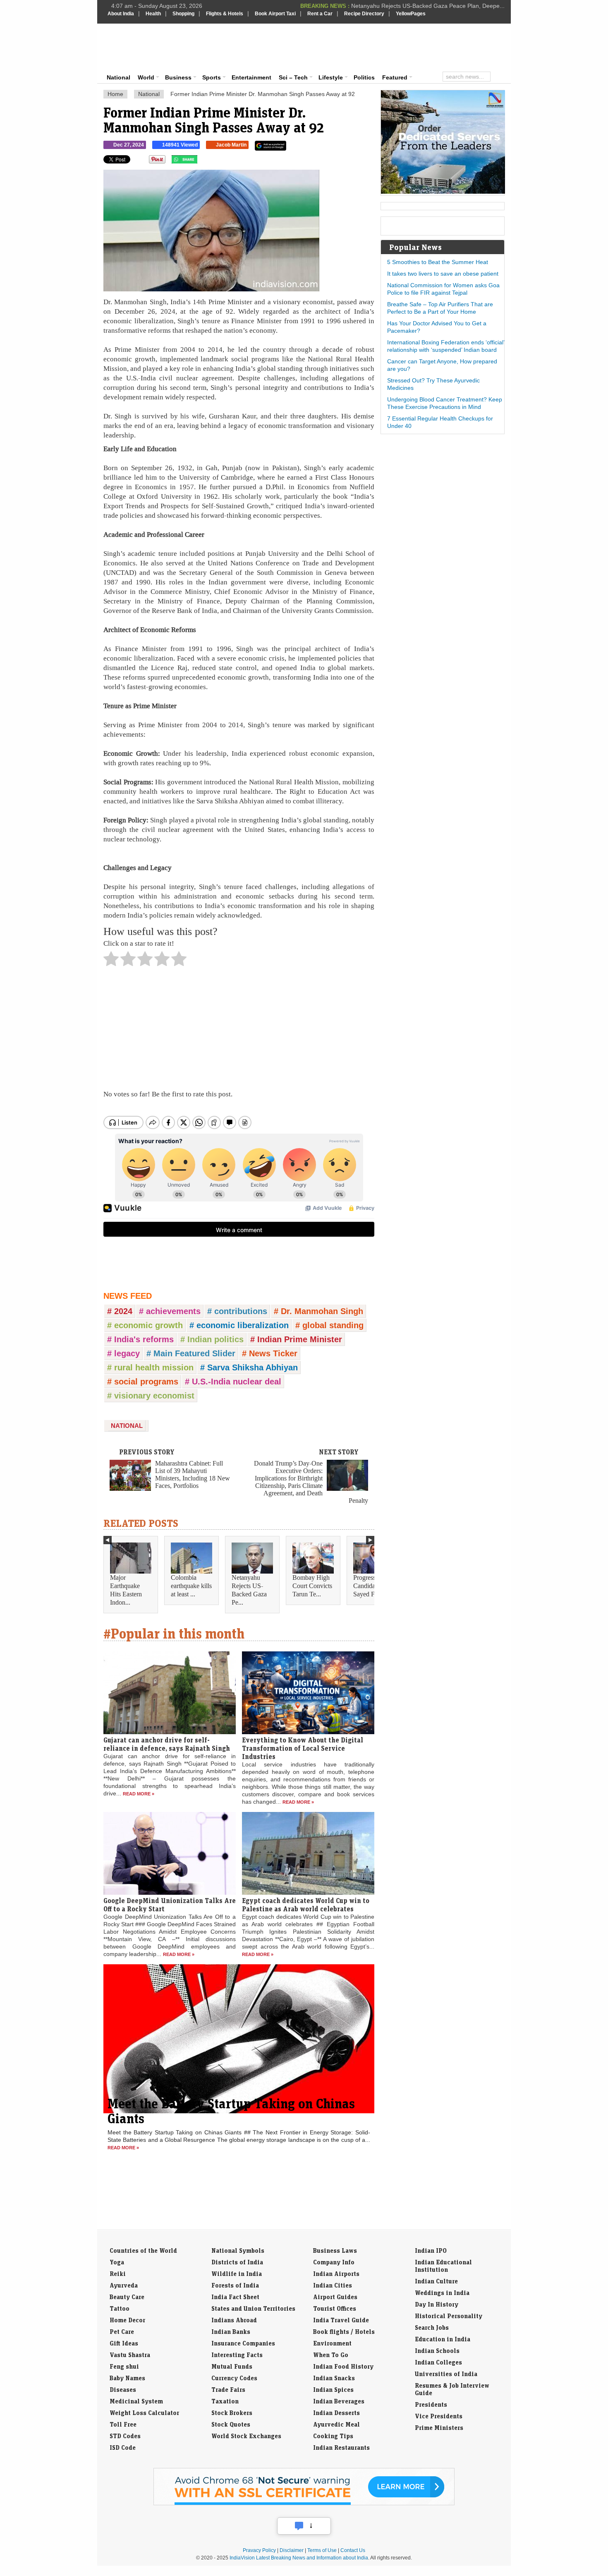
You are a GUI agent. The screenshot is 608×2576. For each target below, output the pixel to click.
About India (121, 14)
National (118, 77)
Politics (364, 77)
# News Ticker (270, 1353)
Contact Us (353, 2550)
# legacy (123, 1353)
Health (153, 14)
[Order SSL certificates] (304, 2504)
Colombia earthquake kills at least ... (191, 1586)
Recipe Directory (364, 14)
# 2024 (120, 1311)
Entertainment (251, 77)
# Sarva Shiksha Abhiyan (249, 1367)
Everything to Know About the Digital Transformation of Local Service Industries (303, 1748)
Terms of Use (322, 2550)
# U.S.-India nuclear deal (233, 1382)
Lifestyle (331, 77)
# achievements (170, 1311)
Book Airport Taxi (275, 14)
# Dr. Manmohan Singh (318, 1311)
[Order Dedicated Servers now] (443, 192)
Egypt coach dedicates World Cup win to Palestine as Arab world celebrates (306, 1905)
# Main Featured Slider (191, 1353)
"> (200, 161)
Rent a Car (320, 14)
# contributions (237, 1311)
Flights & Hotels (225, 14)
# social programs (143, 1382)
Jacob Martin (231, 145)
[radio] (111, 961)
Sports (212, 77)
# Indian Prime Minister (296, 1339)
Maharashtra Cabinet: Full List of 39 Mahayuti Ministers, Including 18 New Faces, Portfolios (193, 1474)
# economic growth (145, 1325)
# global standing (329, 1325)
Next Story (339, 1452)
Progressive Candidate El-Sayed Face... (371, 1586)
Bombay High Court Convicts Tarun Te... (312, 1586)
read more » (139, 1794)
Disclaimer (292, 2550)
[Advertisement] (360, 46)
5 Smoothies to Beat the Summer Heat (438, 262)
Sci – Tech (293, 77)
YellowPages (411, 14)
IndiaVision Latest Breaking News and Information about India (299, 2558)
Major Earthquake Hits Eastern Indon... (126, 1590)
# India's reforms (140, 1339)
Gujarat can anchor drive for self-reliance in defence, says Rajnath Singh (167, 1744)
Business (178, 77)
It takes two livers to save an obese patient (443, 274)
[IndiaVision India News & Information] (148, 48)
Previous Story (147, 1452)
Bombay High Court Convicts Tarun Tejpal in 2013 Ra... (433, 6)
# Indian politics (212, 1339)
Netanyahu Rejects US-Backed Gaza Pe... (249, 1590)
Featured (395, 77)
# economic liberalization (239, 1325)
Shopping (183, 14)
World (146, 77)
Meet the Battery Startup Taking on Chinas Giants (231, 2111)
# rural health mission (150, 1367)
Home (115, 94)
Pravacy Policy (259, 2550)
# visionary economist (151, 1396)
